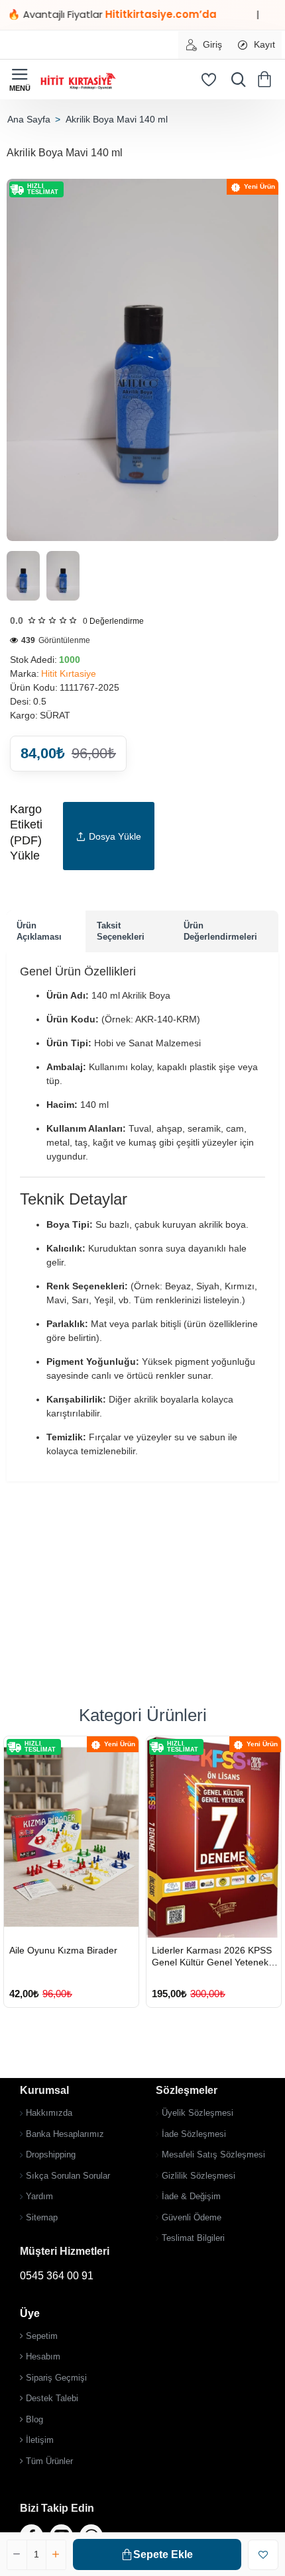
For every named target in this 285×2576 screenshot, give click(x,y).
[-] (17, 2555)
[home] (28, 119)
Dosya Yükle (115, 836)
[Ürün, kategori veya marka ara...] (235, 79)
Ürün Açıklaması (39, 931)
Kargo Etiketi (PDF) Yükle (26, 832)
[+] (56, 2555)
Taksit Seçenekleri (121, 931)
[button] (157, 2554)
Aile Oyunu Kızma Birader (63, 1950)
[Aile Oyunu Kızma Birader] (71, 1837)
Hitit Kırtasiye (69, 673)
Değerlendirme (113, 621)
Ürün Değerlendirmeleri (220, 931)
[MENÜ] (20, 79)
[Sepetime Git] (267, 79)
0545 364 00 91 (57, 2276)
